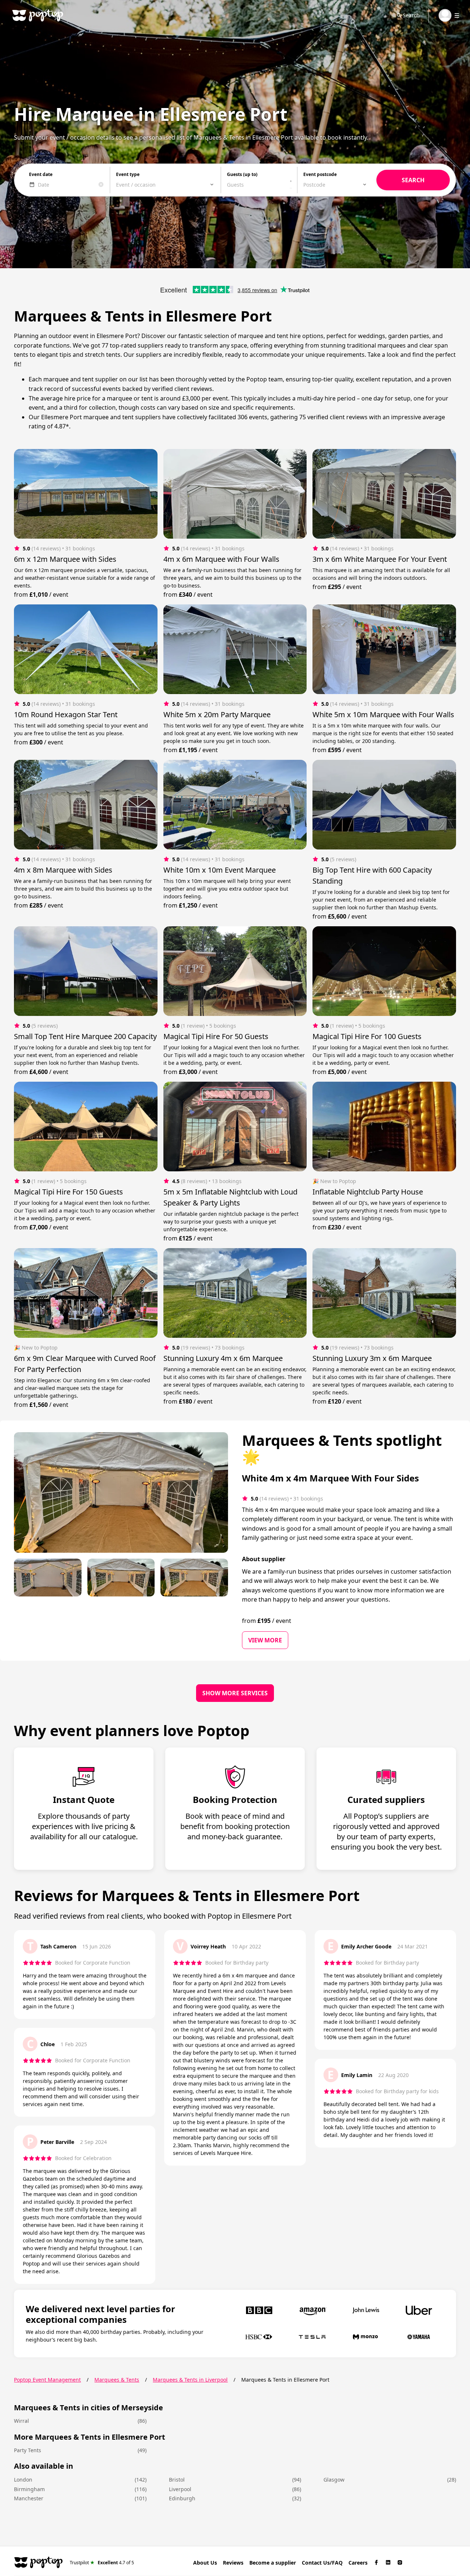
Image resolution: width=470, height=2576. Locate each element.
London (23, 2480)
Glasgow (334, 2480)
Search (411, 15)
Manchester (29, 2498)
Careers (358, 2563)
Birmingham (29, 2489)
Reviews (233, 2563)
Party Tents (28, 2450)
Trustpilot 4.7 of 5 (102, 2562)
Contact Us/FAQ (322, 2563)
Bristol (177, 2480)
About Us (205, 2563)
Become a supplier (273, 2563)
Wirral (21, 2421)
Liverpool (180, 2489)
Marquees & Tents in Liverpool (190, 2380)
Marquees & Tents (117, 2380)
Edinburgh (182, 2498)
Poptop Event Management (47, 2380)
